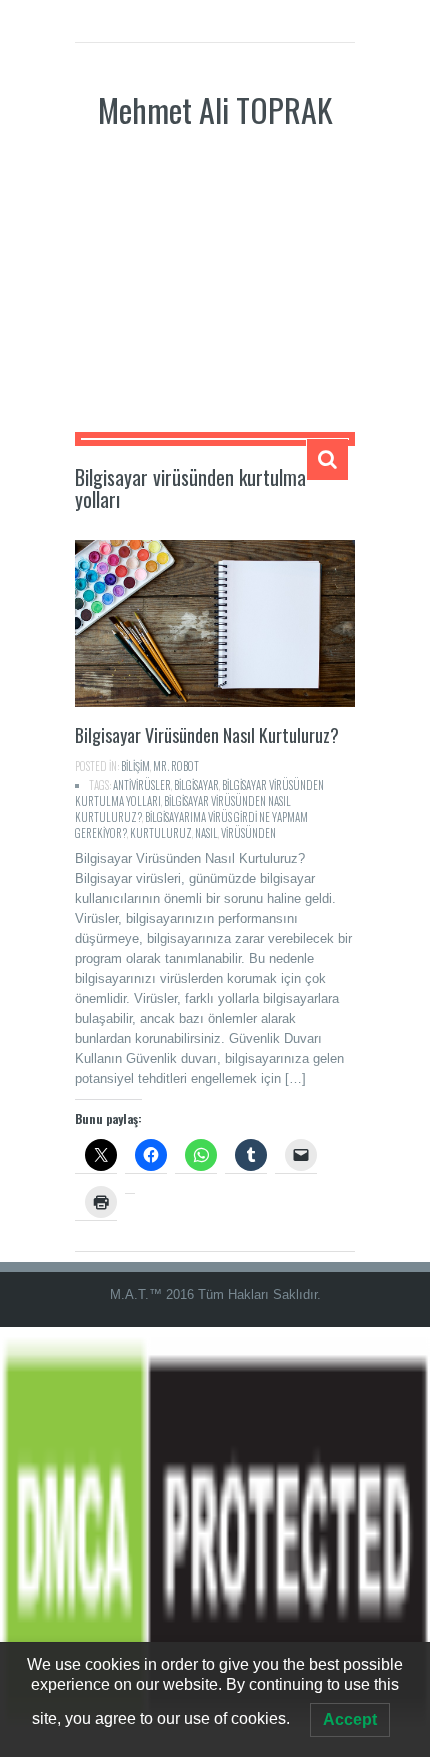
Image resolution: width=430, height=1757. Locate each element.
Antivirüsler (142, 785)
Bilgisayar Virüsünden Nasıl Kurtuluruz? (207, 735)
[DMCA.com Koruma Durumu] (215, 1540)
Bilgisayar (196, 785)
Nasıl (206, 833)
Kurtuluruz (161, 833)
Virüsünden (248, 833)
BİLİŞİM (135, 766)
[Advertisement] (215, 297)
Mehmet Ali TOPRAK (215, 109)
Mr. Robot (176, 766)
